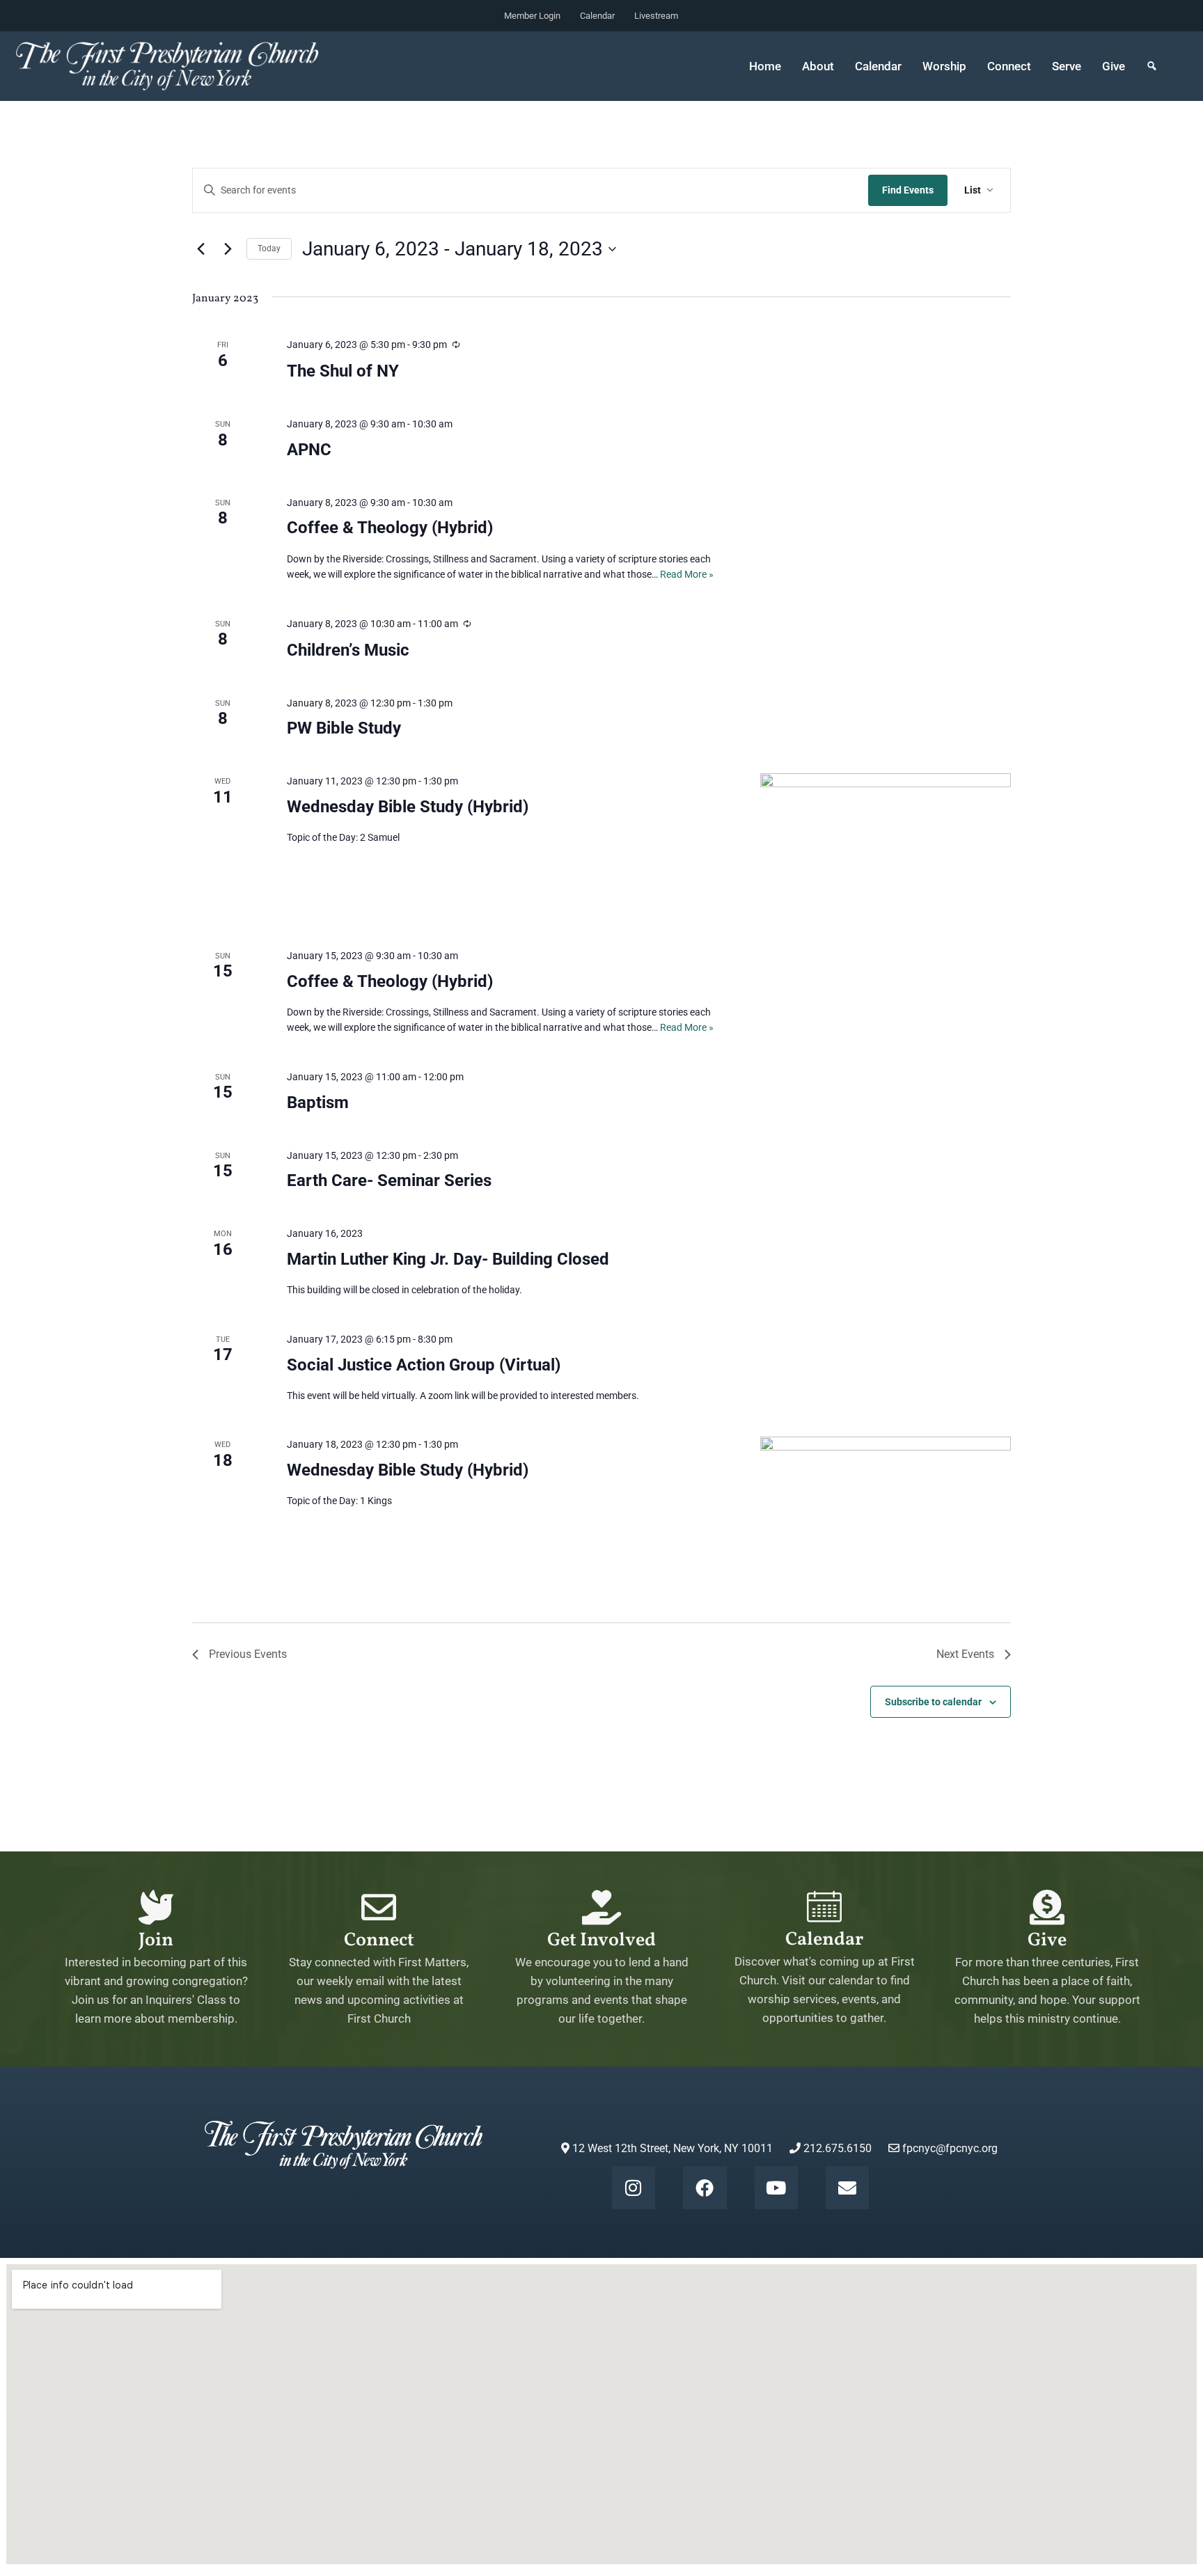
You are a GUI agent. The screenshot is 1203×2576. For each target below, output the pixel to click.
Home (765, 66)
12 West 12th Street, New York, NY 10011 (671, 2148)
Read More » (687, 574)
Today (269, 248)
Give (1114, 66)
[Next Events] (228, 249)
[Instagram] (634, 2188)
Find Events (908, 190)
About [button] (818, 66)
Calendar (597, 16)
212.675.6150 (836, 2148)
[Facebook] (705, 2188)
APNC (309, 450)
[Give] (1047, 1907)
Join (156, 1941)
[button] (1152, 66)
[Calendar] (824, 1906)
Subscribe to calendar (933, 1702)
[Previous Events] (200, 249)
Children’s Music (348, 650)
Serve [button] (1067, 66)
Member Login (532, 16)
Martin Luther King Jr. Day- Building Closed (448, 1259)
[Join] (156, 1907)
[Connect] (379, 1907)
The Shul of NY (343, 371)
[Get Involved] (601, 1907)
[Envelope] (847, 2188)
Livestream (656, 16)
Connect (379, 1941)
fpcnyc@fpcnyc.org (950, 2148)
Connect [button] (1009, 66)
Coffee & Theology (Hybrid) (390, 528)
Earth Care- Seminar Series (389, 1180)
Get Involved (601, 1941)
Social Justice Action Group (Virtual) (424, 1365)
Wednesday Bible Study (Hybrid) (408, 807)
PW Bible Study (344, 728)
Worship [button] (944, 66)
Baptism (318, 1103)
